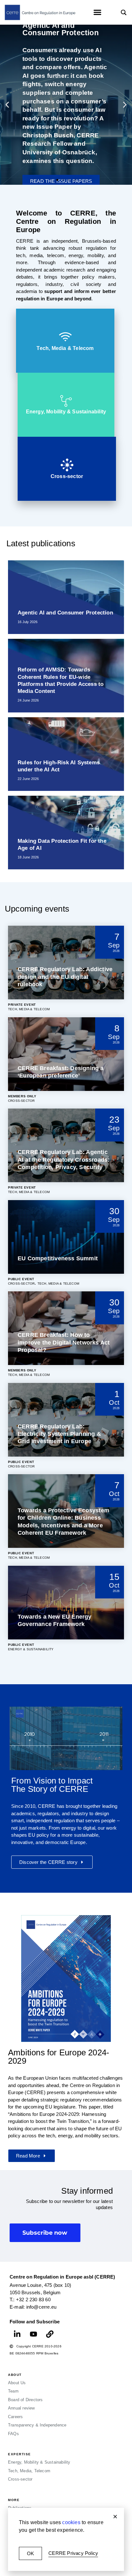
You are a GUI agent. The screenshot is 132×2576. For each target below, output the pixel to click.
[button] (115, 2517)
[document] (66, 1288)
